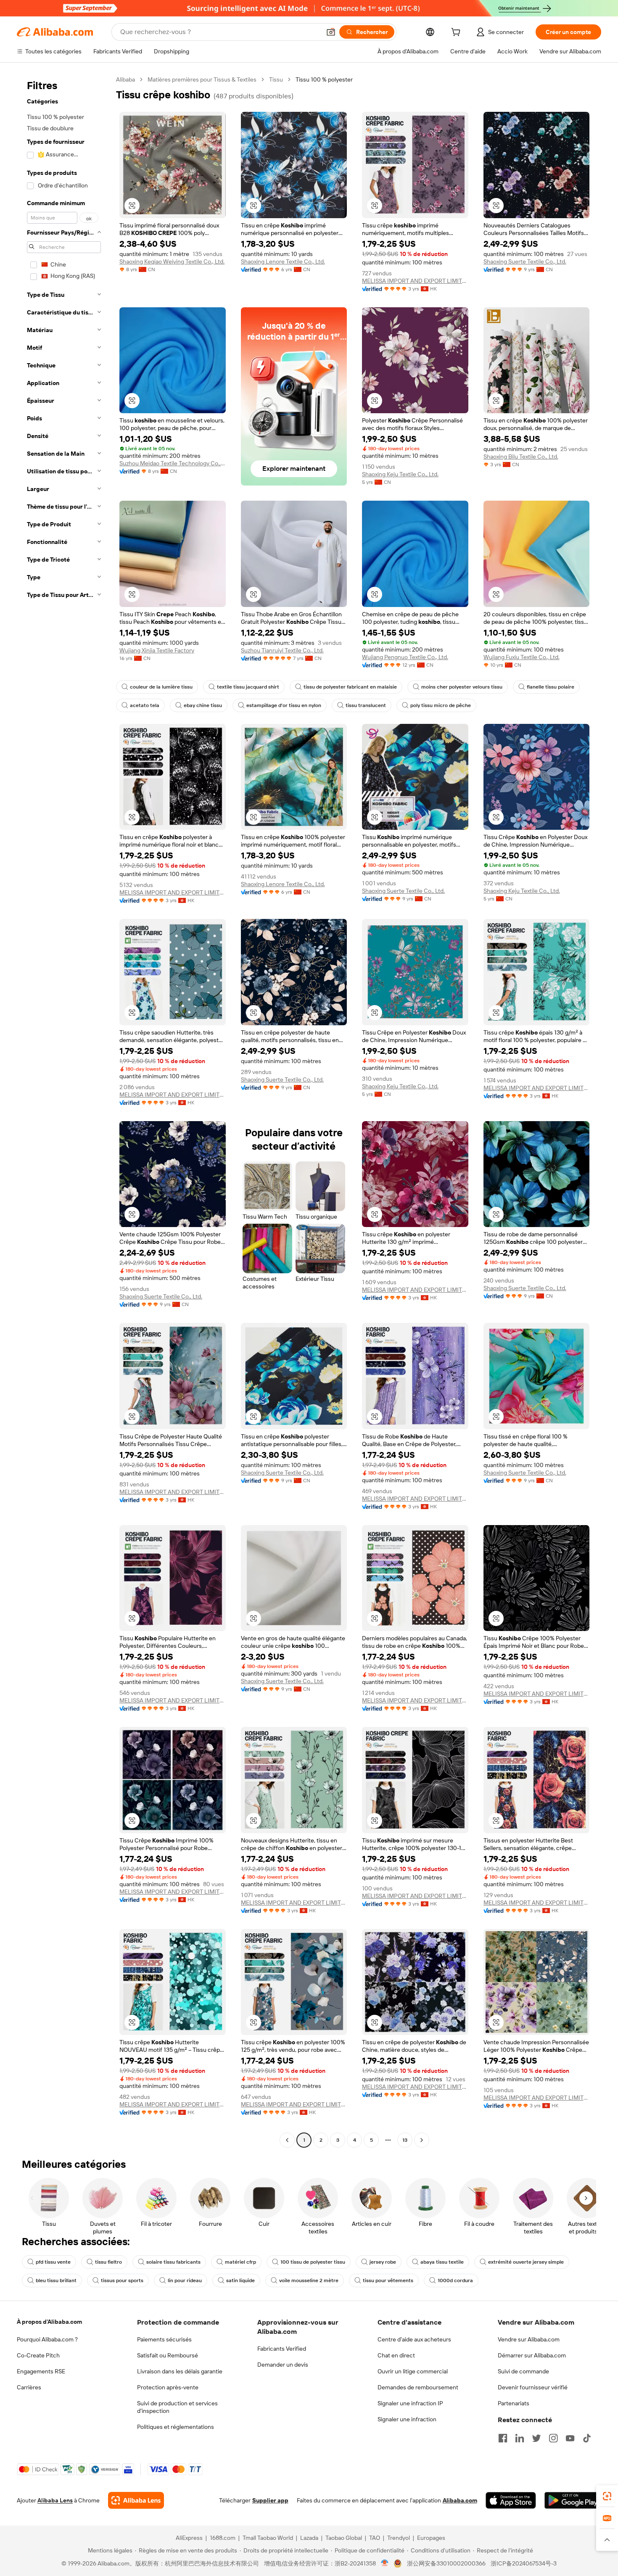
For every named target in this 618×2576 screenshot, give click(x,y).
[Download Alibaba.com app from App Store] (511, 2500)
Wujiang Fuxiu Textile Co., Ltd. (522, 657)
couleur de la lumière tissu (161, 687)
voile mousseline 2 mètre (309, 2280)
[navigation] (64, 1111)
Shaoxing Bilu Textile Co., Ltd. (521, 457)
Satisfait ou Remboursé (168, 2355)
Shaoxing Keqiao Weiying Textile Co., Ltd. (172, 261)
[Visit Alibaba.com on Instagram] (553, 2438)
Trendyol (399, 2538)
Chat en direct (396, 2355)
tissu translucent (366, 705)
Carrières (29, 2387)
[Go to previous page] (287, 2140)
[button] (331, 32)
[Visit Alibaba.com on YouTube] (570, 2438)
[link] (607, 2496)
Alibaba (125, 79)
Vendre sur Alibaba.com (529, 2339)
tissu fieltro (108, 2262)
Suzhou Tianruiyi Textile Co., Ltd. (282, 650)
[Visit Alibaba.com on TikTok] (587, 2438)
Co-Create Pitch (38, 2355)
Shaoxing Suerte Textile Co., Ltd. (525, 261)
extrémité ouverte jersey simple (526, 2262)
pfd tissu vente (53, 2262)
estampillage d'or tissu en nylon (284, 705)
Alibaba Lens (55, 2500)
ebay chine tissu (203, 705)
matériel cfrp (240, 2262)
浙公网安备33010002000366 (446, 2563)
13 (405, 2140)
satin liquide (240, 2280)
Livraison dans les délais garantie (180, 2371)
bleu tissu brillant (56, 2280)
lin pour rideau (185, 2280)
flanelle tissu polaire (551, 687)
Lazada (309, 2538)
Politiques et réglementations (176, 2427)
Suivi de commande (523, 2371)
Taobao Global (344, 2538)
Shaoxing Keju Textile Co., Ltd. (400, 474)
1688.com (223, 2538)
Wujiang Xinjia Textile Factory (157, 650)
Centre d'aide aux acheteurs (414, 2339)
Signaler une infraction (407, 2419)
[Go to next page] (422, 2140)
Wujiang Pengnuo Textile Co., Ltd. (405, 657)
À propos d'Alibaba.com (49, 2322)
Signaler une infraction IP (410, 2403)
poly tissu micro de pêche (441, 705)
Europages (431, 2538)
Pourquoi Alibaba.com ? (47, 2339)
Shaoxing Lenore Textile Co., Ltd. (283, 261)
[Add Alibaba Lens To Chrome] (136, 2500)
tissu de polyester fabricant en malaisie (350, 687)
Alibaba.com (460, 2500)
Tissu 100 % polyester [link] (324, 79)
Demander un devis (283, 2365)
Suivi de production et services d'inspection (177, 2407)
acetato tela (145, 705)
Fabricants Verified (282, 2349)
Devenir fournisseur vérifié (533, 2387)
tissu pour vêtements (388, 2280)
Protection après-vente (168, 2387)
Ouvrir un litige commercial (413, 2371)
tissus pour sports (122, 2280)
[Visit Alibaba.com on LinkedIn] (520, 2438)
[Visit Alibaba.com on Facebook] (503, 2438)
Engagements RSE (41, 2371)
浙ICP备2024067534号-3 (524, 2563)
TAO (375, 2538)
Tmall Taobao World (268, 2538)
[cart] (457, 33)
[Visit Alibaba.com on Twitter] (536, 2438)
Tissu (276, 79)
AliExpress (189, 2538)
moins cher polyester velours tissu (462, 687)
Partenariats (514, 2403)
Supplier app (270, 2500)
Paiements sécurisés (164, 2339)
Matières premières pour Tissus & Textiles (202, 79)
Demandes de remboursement (418, 2387)
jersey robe (383, 2262)
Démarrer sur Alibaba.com (532, 2355)
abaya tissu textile (442, 2262)
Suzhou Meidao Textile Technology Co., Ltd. (173, 463)
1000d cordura (455, 2280)
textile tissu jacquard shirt (248, 687)
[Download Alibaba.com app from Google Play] (573, 2500)
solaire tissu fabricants (173, 2262)
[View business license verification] (385, 2563)
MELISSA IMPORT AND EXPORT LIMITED (415, 281)
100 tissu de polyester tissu (313, 2262)
